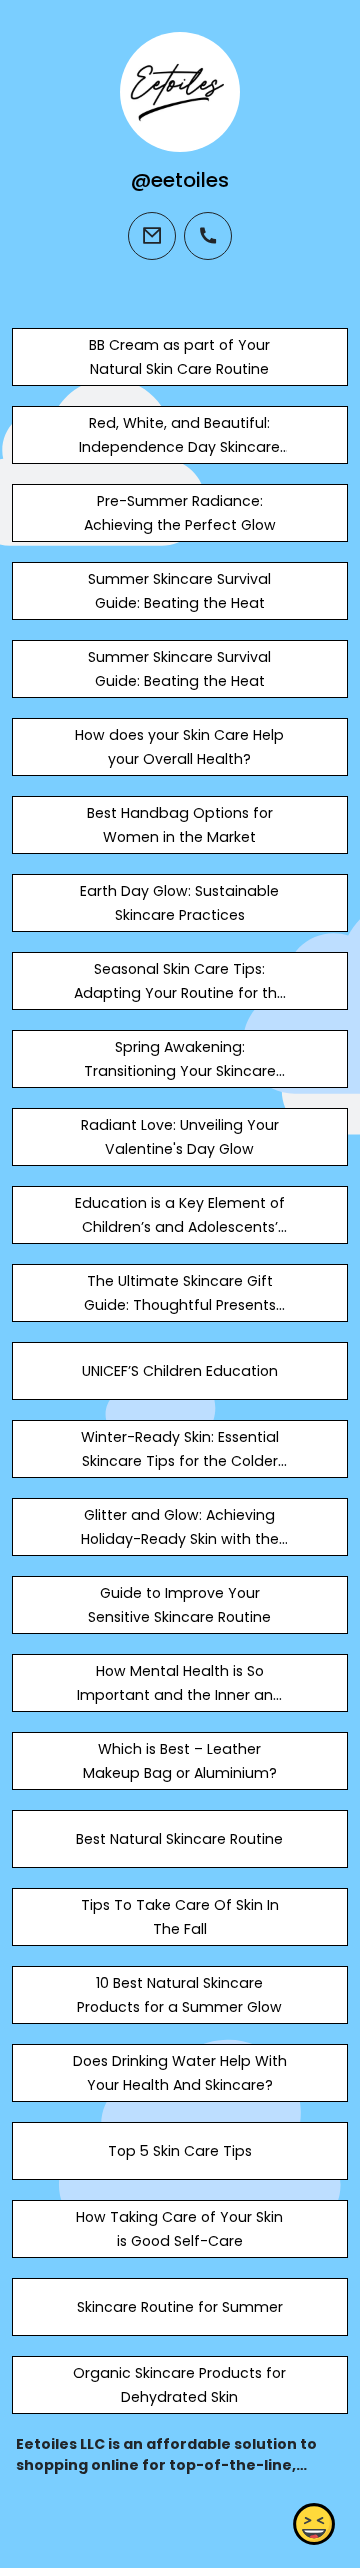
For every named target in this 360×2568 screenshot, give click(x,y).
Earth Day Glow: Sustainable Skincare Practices (179, 903)
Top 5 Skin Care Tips (180, 2151)
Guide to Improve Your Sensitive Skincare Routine (179, 1605)
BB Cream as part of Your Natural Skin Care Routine (179, 357)
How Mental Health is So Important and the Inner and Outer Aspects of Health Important (180, 1707)
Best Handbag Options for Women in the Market (180, 825)
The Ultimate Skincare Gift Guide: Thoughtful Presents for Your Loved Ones (180, 1305)
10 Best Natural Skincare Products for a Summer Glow (179, 1995)
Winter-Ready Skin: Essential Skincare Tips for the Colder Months (180, 1461)
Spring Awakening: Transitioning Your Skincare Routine (180, 1071)
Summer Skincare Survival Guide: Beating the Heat (179, 591)
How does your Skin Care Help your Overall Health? (179, 747)
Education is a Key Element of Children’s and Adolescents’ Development (180, 1227)
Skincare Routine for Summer (180, 2307)
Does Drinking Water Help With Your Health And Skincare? (180, 2073)
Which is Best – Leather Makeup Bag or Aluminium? (180, 1761)
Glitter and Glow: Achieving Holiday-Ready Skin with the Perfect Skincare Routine (180, 1539)
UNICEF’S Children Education (180, 1371)
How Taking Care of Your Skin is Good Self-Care (179, 2229)
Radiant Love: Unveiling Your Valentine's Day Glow (180, 1137)
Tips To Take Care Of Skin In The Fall (180, 1917)
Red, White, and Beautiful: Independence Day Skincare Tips (179, 447)
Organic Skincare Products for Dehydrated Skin (179, 2385)
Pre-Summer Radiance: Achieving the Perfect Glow (180, 513)
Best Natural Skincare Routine (179, 1839)
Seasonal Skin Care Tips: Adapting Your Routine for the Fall (180, 993)
